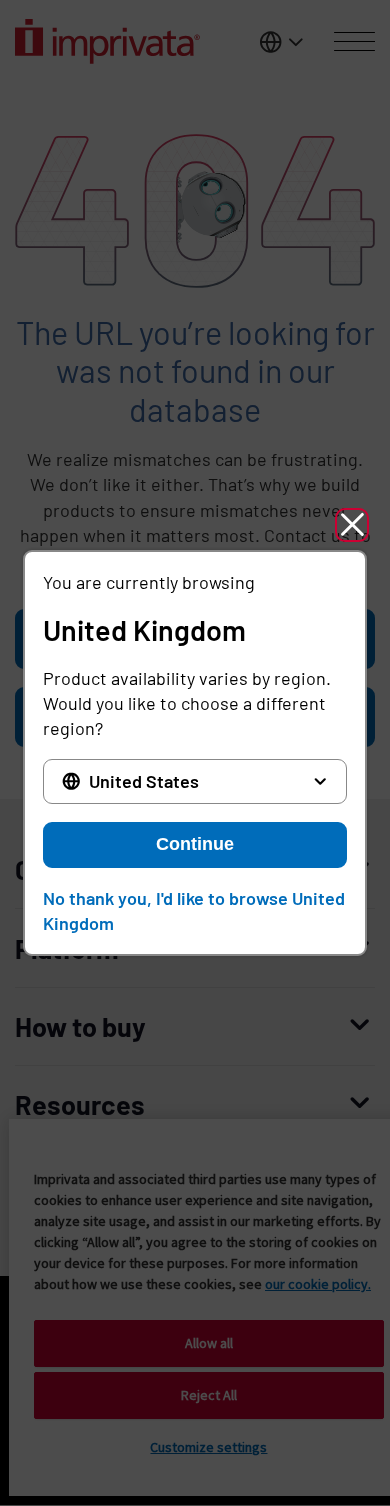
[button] (352, 525)
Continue (195, 844)
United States (144, 781)
